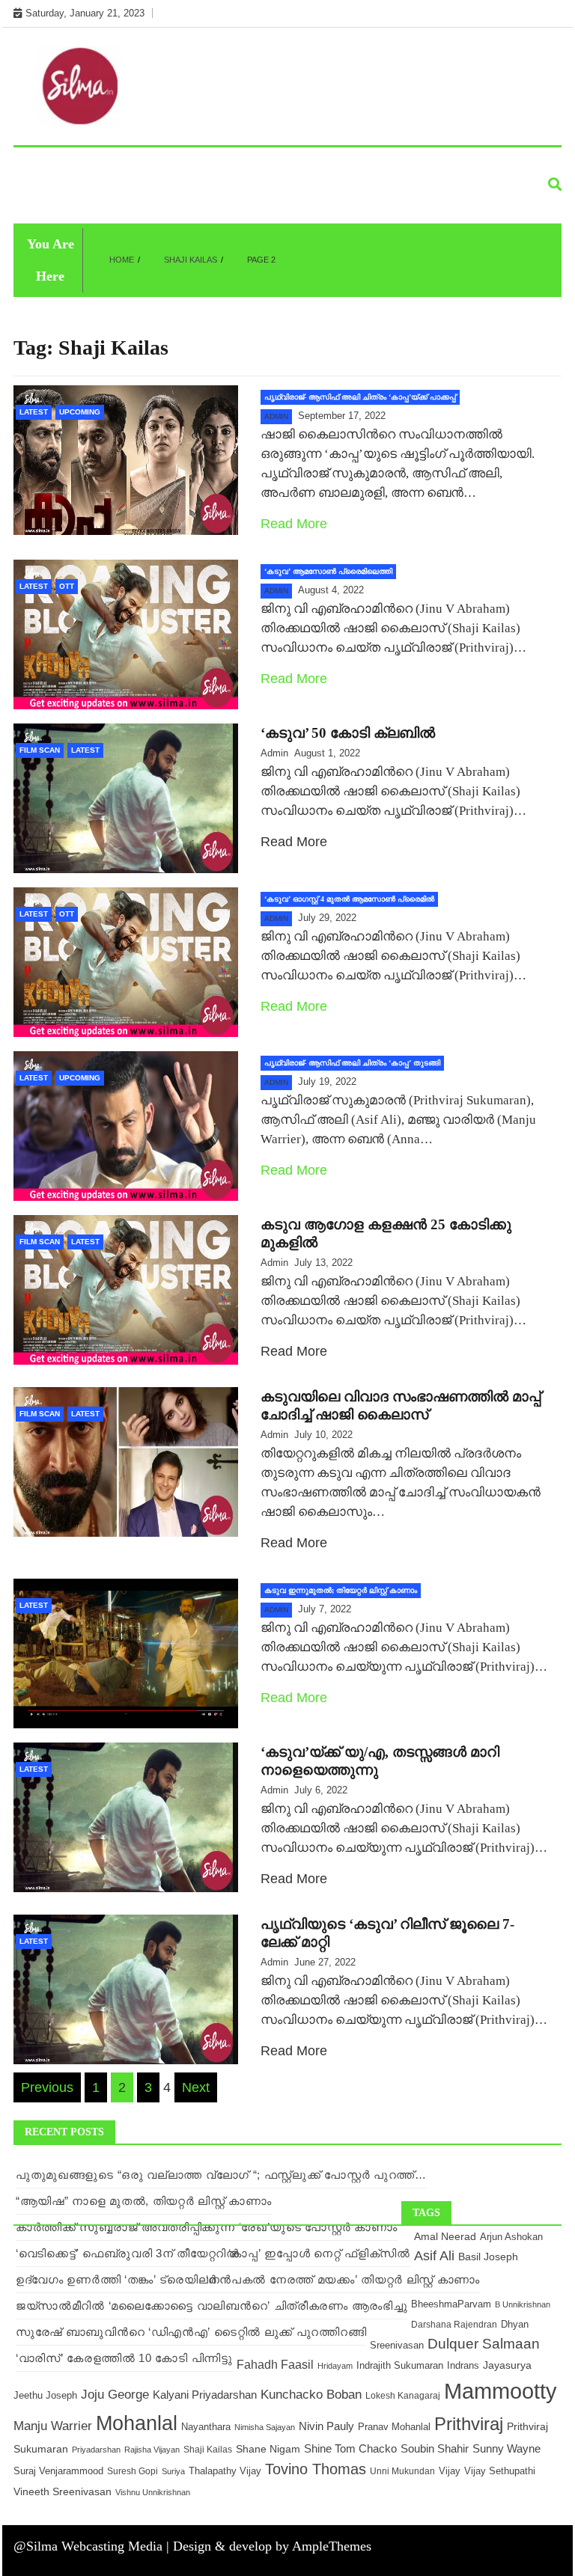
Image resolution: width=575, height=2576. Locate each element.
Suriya (173, 2471)
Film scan (402, 165)
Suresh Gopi (133, 2471)
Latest (43, 165)
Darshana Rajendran (454, 2324)
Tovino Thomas (316, 2469)
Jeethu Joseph (45, 2395)
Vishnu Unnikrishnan (153, 2492)
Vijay (450, 2471)
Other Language (136, 165)
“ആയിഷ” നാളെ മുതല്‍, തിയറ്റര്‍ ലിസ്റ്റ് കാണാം (144, 2201)
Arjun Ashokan (511, 2237)
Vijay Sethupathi (500, 2471)
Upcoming (322, 165)
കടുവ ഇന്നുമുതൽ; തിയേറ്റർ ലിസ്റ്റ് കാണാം (341, 1590)
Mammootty (501, 2391)
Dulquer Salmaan (484, 2344)
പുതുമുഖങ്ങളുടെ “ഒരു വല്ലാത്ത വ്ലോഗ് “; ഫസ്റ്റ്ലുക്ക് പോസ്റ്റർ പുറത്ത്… (221, 2175)
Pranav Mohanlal (394, 2427)
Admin (276, 416)
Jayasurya (507, 2365)
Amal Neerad (445, 2236)
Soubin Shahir (435, 2449)
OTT (67, 586)
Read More (294, 524)
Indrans (463, 2365)
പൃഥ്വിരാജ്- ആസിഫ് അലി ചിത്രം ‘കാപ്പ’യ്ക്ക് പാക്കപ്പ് (360, 397)
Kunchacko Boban (311, 2394)
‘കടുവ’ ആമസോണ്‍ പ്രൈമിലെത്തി (328, 571)
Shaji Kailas (208, 2450)
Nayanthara (206, 2427)
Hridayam (335, 2366)
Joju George (115, 2395)
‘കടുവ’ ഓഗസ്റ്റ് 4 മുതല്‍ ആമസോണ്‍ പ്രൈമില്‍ (349, 899)
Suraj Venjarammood (58, 2471)
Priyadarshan (96, 2450)
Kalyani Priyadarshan (205, 2395)
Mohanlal (137, 2423)
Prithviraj (469, 2424)
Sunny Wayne (506, 2449)
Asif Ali (434, 2256)
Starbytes (239, 165)
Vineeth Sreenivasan (63, 2492)
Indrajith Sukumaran (400, 2365)
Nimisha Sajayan (265, 2427)
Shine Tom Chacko (350, 2449)
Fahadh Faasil (275, 2364)
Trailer (476, 165)
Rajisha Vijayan (152, 2450)
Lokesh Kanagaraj (403, 2396)
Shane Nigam (268, 2449)
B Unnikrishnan (523, 2304)
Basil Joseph (488, 2257)
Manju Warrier (53, 2426)
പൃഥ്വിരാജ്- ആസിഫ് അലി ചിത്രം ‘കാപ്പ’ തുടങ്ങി (352, 1063)
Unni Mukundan (402, 2471)
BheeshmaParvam (451, 2304)
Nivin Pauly (326, 2426)
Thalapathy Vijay (225, 2471)
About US (51, 199)
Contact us (134, 199)
